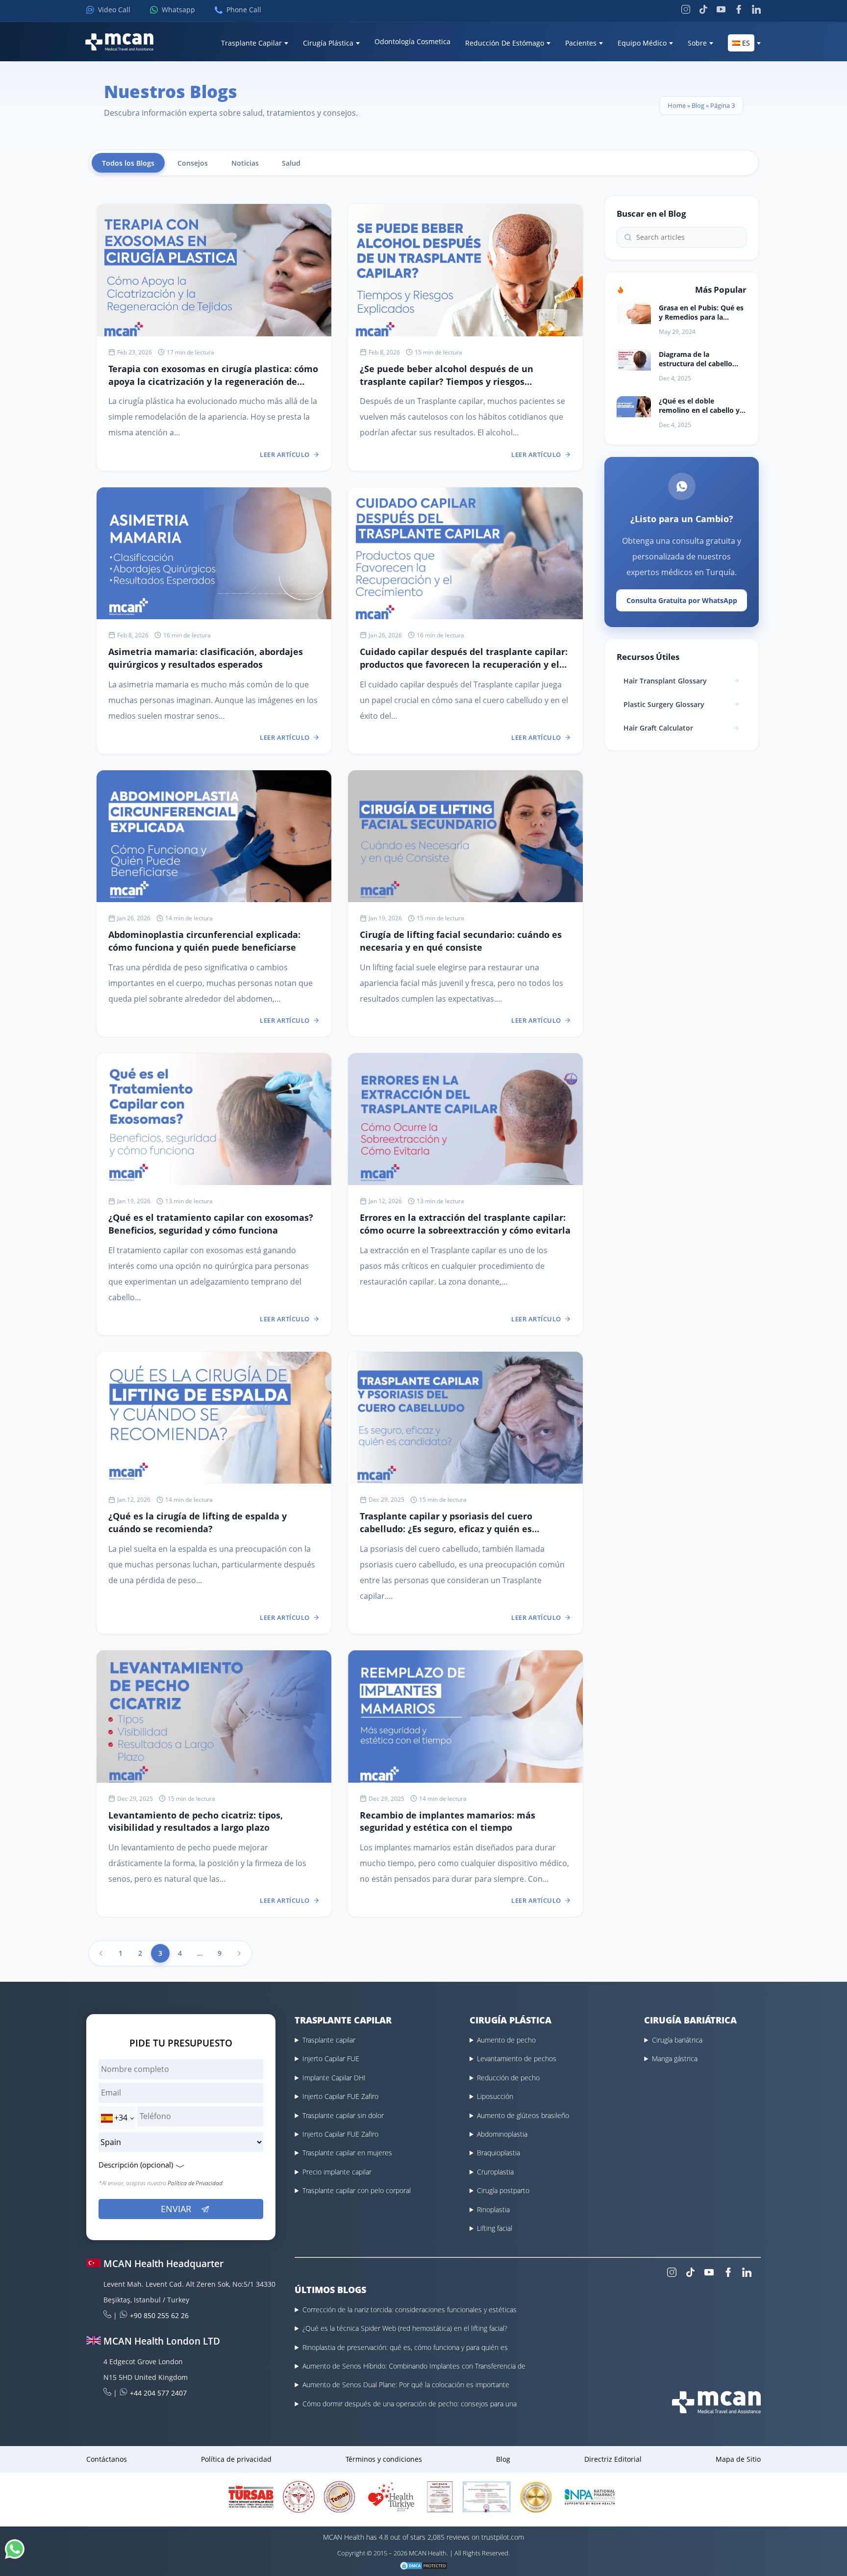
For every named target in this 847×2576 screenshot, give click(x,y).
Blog (698, 105)
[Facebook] (739, 9)
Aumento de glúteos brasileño (523, 2115)
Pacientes (581, 43)
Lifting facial (495, 2228)
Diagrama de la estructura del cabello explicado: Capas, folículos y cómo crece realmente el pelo (696, 359)
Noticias (245, 163)
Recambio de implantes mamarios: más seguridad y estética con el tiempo (448, 1821)
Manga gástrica (675, 2058)
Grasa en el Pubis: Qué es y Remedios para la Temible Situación (701, 312)
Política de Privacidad (195, 2183)
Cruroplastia (495, 2172)
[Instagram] (686, 9)
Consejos (193, 163)
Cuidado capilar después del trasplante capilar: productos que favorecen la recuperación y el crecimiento (464, 664)
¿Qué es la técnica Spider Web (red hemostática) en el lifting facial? (405, 2328)
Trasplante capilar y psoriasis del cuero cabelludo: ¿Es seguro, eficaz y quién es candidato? (446, 1528)
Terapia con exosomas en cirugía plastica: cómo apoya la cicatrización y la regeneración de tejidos (213, 381)
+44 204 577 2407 (158, 2393)
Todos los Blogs (128, 163)
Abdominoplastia (502, 2134)
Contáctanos (107, 2459)
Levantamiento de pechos (517, 2058)
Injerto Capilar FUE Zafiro (340, 2096)
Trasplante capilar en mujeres (347, 2153)
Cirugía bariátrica (677, 2040)
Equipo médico (642, 43)
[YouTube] (721, 9)
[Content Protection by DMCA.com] (423, 2567)
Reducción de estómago (505, 43)
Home (677, 105)
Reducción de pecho (508, 2078)
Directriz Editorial (613, 2459)
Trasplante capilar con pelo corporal (357, 2190)
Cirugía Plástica (328, 43)
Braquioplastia (498, 2153)
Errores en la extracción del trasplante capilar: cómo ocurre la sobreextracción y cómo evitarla (465, 1224)
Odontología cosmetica (412, 41)
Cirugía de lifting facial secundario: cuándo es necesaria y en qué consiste (461, 941)
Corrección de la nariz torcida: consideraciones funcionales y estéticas (410, 2310)
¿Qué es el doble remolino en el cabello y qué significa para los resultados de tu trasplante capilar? (699, 405)
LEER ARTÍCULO (285, 455)
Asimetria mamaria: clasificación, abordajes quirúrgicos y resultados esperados (206, 658)
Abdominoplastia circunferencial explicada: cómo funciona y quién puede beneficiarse (204, 941)
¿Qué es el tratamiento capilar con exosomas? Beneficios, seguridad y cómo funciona (211, 1224)
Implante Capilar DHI (334, 2078)
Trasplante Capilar (251, 43)
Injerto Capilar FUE (331, 2058)
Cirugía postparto (503, 2190)
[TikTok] (703, 9)
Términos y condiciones (384, 2459)
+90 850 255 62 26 (159, 2315)
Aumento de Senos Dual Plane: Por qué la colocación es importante (406, 2385)
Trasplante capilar (329, 2040)
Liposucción (495, 2096)
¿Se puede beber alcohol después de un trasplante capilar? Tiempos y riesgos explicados (447, 381)
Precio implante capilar (337, 2172)
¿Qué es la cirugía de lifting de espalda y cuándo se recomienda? (198, 1522)
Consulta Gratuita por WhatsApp (682, 600)
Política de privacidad (236, 2459)
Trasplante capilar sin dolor (343, 2115)
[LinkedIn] (756, 9)
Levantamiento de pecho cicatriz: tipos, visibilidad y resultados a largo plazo (196, 1821)
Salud (291, 163)
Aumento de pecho (506, 2040)
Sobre (697, 43)
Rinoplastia (493, 2210)
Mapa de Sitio (738, 2459)
